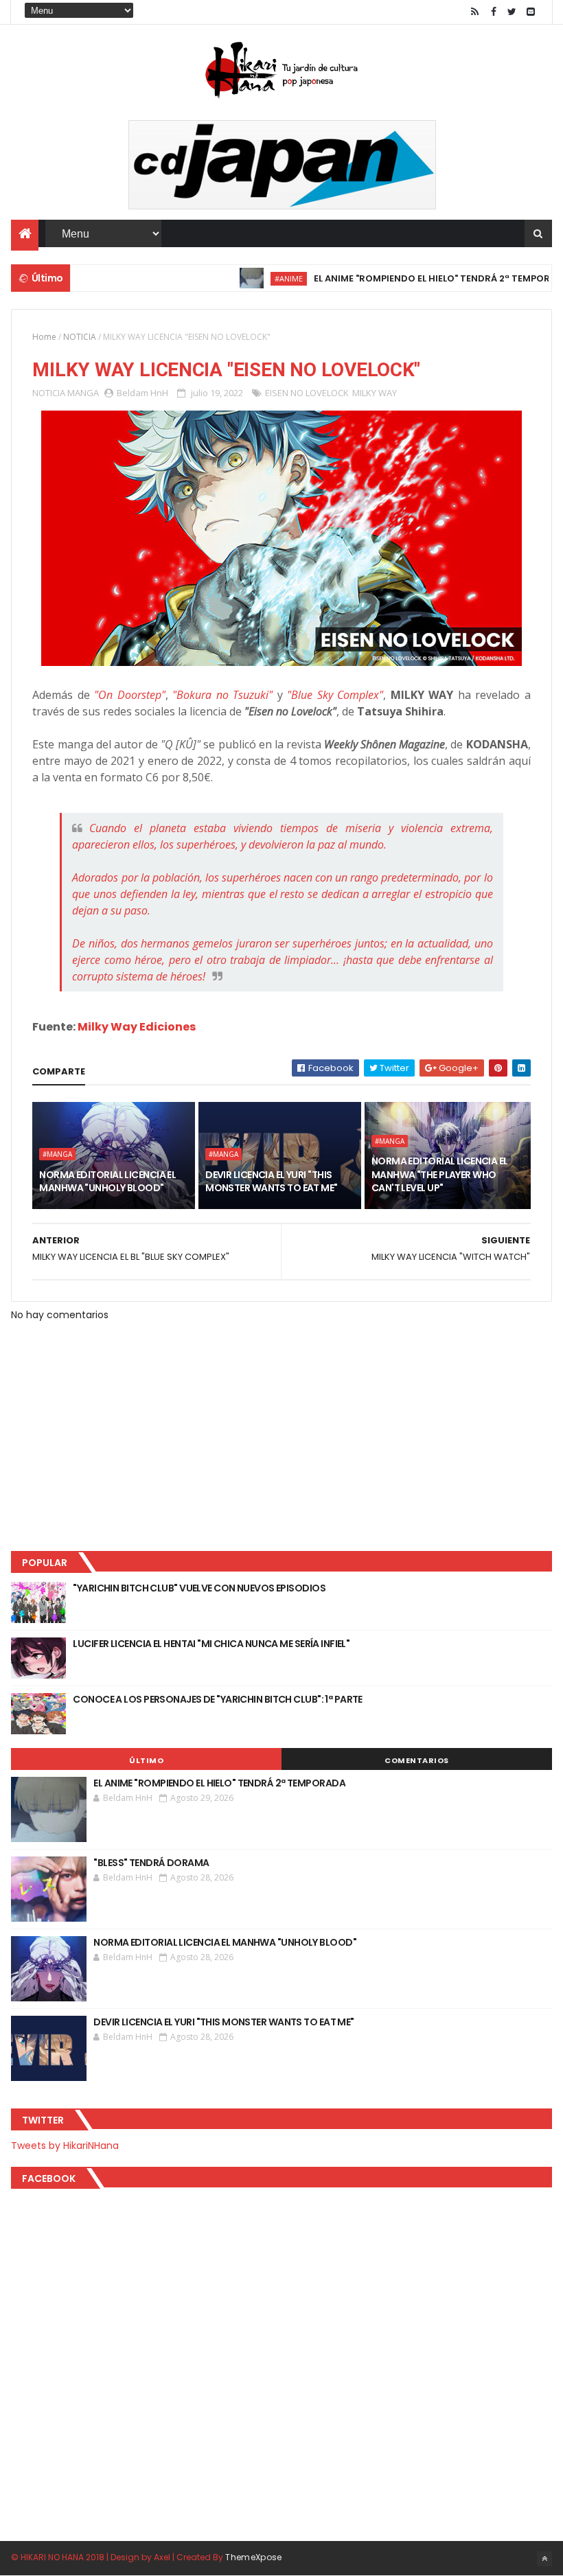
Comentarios (417, 1760)
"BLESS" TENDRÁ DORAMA (151, 1863)
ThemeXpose (253, 2557)
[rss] (475, 12)
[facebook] (494, 12)
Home (44, 337)
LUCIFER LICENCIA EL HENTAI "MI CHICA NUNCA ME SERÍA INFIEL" (211, 1644)
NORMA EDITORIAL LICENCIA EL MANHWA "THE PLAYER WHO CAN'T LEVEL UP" (440, 1174)
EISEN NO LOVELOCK (307, 393)
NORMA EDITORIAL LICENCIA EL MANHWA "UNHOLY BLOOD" (107, 1182)
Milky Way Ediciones (137, 1027)
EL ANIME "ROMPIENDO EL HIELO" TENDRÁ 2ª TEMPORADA (406, 278)
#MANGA (57, 1154)
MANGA (83, 393)
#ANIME (254, 278)
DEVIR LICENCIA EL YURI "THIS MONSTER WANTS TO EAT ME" (272, 1182)
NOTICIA (80, 337)
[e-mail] (531, 12)
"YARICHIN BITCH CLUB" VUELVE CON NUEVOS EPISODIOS (199, 1588)
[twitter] (512, 12)
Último (146, 1760)
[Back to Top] (544, 2559)
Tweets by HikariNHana (65, 2146)
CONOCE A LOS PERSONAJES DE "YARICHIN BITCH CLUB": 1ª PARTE (218, 1699)
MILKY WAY (375, 393)
